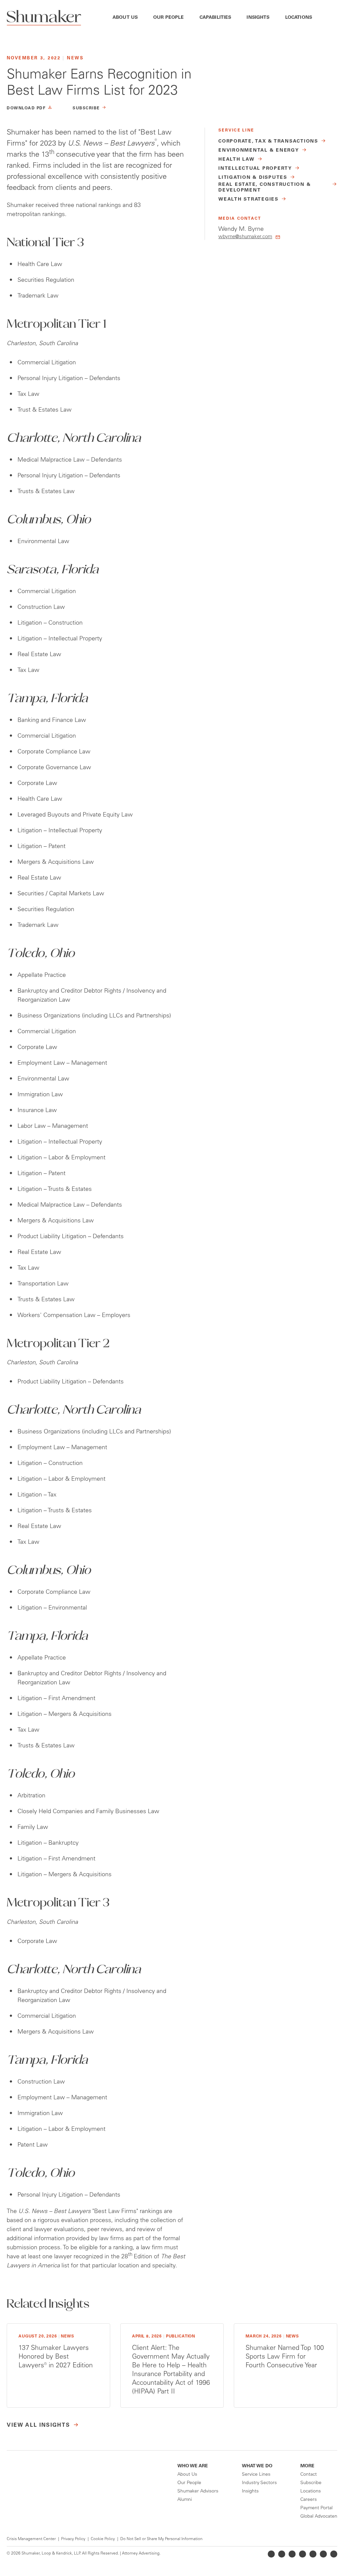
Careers (309, 2500)
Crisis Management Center (31, 2539)
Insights (258, 18)
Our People (169, 18)
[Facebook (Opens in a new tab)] (292, 2554)
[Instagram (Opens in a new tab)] (303, 2554)
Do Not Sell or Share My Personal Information (161, 2539)
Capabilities (216, 18)
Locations (299, 18)
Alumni (185, 2500)
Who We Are (193, 2466)
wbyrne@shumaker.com (245, 237)
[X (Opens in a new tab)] (282, 2554)
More (307, 2466)
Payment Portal (316, 2508)
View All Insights (38, 2425)
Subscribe (311, 2483)
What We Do (257, 2466)
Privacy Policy (73, 2539)
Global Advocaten (319, 2517)
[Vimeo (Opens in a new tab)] (323, 2554)
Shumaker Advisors (198, 2491)
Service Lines (256, 2475)
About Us (125, 18)
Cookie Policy (103, 2539)
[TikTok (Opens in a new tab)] (334, 2554)
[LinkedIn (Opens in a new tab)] (271, 2554)
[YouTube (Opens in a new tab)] (313, 2554)
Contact (309, 2475)
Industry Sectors (259, 2483)
